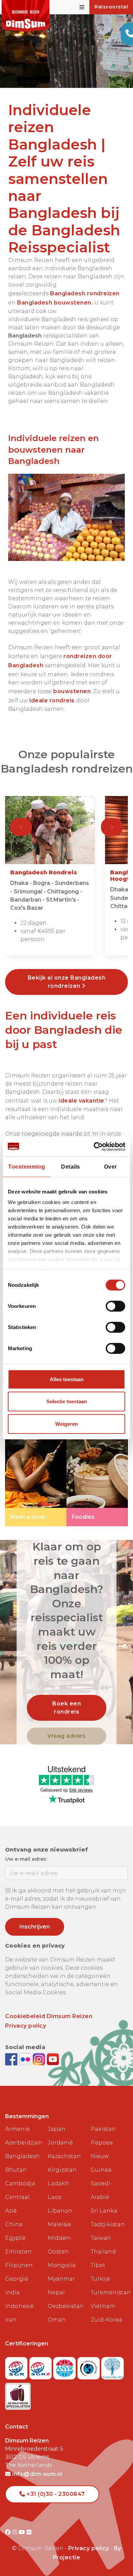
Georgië (17, 2279)
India (12, 2292)
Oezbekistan (66, 2306)
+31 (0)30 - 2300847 (55, 2494)
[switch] (115, 1306)
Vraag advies (66, 1736)
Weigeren (66, 1424)
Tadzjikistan (108, 2224)
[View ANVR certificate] (65, 2366)
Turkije (100, 2279)
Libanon (60, 2211)
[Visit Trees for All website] (113, 2366)
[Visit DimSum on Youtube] (23, 2532)
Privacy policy (26, 2026)
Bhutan (16, 2170)
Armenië (17, 2129)
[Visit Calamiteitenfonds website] (90, 2366)
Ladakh (58, 2183)
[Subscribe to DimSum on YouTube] (53, 2059)
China (14, 2224)
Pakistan (103, 2129)
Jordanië (60, 2143)
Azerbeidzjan (24, 2143)
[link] (36, 1470)
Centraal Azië (17, 2204)
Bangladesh (23, 2156)
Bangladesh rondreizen (85, 293)
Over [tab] (110, 1166)
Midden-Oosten (60, 2245)
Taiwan (101, 2238)
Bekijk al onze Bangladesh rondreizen (67, 982)
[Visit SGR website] (17, 2366)
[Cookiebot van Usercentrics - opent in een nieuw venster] (96, 1146)
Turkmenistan (109, 2292)
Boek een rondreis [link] (66, 1708)
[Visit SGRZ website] (41, 2366)
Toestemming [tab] (27, 1166)
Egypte (15, 2238)
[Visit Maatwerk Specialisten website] (18, 2394)
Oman (57, 2320)
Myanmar (61, 2279)
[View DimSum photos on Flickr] (26, 2059)
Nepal (56, 2292)
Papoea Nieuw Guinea (102, 2156)
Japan (57, 2129)
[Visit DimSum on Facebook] (12, 2059)
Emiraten (18, 2252)
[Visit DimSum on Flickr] (29, 2532)
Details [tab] (71, 1166)
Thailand (103, 2252)
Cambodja (20, 2183)
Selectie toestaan (67, 1401)
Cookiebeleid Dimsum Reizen (49, 2016)
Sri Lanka (104, 2211)
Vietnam (103, 2306)
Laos (54, 2197)
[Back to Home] (26, 16)
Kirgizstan (62, 2170)
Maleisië (60, 2224)
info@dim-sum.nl (37, 2474)
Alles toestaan (67, 1379)
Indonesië (19, 2306)
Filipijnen (19, 2265)
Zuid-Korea (107, 2320)
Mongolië (62, 2265)
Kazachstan (64, 2156)
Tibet (98, 2265)
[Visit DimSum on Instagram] (16, 2532)
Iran (11, 2320)
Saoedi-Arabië (101, 2190)
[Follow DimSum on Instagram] (40, 2059)
